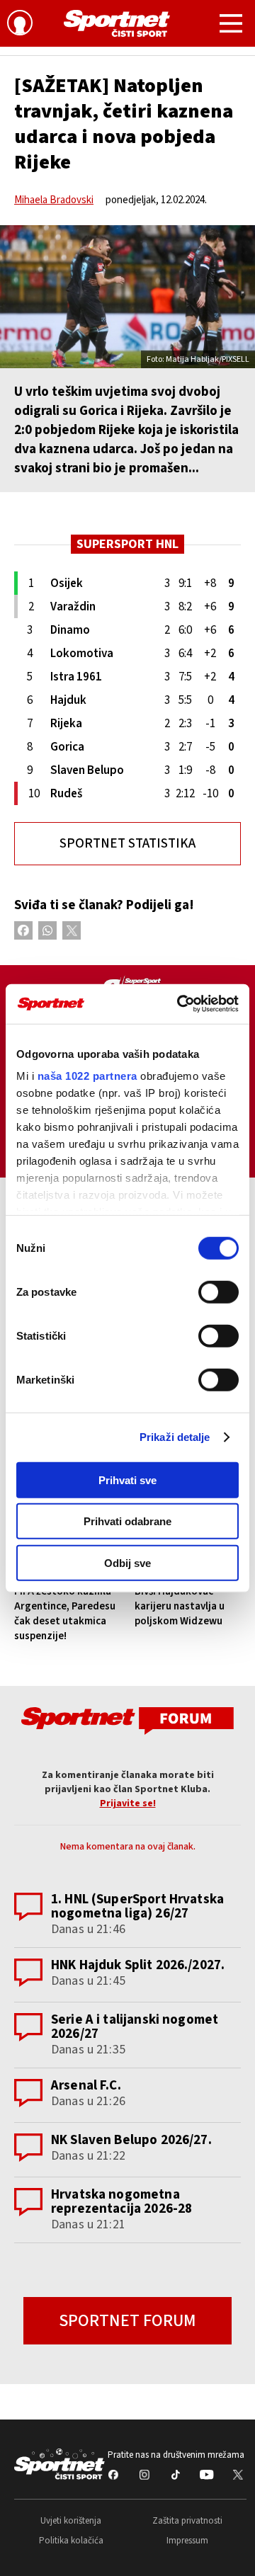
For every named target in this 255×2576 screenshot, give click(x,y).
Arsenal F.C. (86, 2086)
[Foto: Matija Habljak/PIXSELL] (127, 297)
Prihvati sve (127, 1480)
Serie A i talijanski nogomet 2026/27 (135, 2027)
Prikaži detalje (175, 1437)
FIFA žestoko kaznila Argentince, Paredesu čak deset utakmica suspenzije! (65, 1614)
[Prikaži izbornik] (231, 25)
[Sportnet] (117, 23)
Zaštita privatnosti (187, 2521)
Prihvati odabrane (127, 1521)
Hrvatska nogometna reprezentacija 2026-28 (121, 2202)
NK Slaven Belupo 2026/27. (131, 2140)
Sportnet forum (127, 2321)
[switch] (219, 1292)
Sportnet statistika (127, 844)
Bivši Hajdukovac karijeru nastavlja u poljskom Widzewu (180, 1606)
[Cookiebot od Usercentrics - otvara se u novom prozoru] (180, 1004)
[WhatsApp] (47, 930)
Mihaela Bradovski (54, 200)
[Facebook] (23, 930)
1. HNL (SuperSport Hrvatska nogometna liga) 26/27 (137, 1907)
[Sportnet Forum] (127, 1720)
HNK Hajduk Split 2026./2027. (138, 1965)
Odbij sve (127, 1562)
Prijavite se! (128, 1803)
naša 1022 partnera (87, 1076)
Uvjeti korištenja (71, 2521)
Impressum (187, 2541)
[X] (72, 930)
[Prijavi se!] (20, 25)
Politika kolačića (71, 2541)
